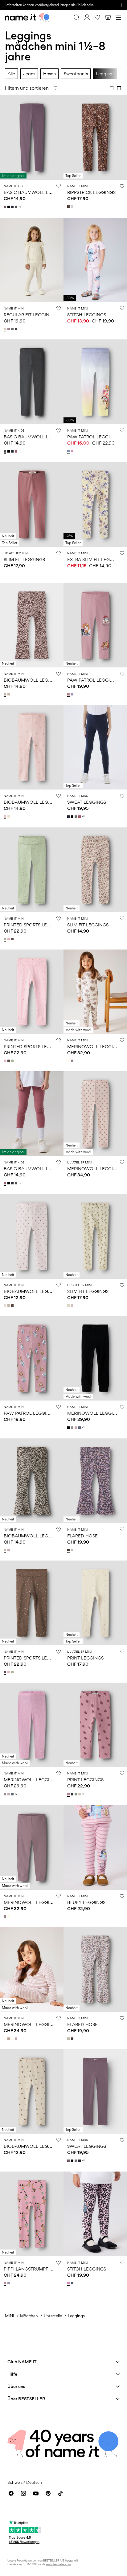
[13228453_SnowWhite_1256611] (69, 1061)
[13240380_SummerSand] (6, 329)
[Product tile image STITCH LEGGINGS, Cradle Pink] (95, 260)
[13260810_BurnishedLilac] (6, 694)
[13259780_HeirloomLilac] (73, 694)
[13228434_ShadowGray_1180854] (9, 2039)
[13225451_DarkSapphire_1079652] (73, 1794)
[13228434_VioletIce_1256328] (17, 2039)
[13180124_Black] (9, 207)
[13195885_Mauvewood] (80, 817)
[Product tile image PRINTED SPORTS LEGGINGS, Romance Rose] (32, 992)
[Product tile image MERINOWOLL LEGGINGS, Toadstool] (32, 1847)
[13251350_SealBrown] (69, 1550)
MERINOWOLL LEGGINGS (95, 1046)
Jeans (29, 74)
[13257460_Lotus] (6, 816)
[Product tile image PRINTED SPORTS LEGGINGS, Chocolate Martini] (32, 1603)
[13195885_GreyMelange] (76, 817)
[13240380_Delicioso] (17, 329)
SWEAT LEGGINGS (87, 802)
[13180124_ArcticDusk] (6, 207)
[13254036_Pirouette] (73, 451)
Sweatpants (76, 74)
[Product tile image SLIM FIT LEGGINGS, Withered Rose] (32, 505)
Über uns (16, 2386)
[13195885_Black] (73, 817)
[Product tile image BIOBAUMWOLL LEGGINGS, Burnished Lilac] (32, 625)
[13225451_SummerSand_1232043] (80, 1794)
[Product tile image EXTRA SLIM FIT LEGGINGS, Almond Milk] (95, 505)
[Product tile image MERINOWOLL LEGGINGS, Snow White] (95, 992)
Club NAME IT (22, 2362)
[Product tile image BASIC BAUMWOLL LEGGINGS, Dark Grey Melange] (32, 382)
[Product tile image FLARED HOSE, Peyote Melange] (95, 1969)
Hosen (49, 74)
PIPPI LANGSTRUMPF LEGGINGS (38, 2269)
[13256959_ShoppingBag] (13, 1306)
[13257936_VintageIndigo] (73, 2283)
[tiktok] (60, 2493)
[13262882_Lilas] (6, 2283)
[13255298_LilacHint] (73, 207)
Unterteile (53, 2316)
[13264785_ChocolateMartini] (13, 939)
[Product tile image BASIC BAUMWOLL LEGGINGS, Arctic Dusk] (32, 137)
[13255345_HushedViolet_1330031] (73, 1306)
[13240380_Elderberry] (9, 329)
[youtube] (36, 2493)
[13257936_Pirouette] (69, 2283)
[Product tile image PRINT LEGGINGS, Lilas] (95, 1725)
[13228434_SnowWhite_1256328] (13, 2039)
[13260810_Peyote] (9, 694)
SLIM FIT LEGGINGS (24, 559)
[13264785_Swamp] (6, 939)
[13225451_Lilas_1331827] (69, 1794)
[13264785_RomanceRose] (9, 939)
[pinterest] (48, 2493)
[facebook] (11, 2493)
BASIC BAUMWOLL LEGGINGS (36, 192)
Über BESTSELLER (26, 2399)
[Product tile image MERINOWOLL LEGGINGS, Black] (95, 1358)
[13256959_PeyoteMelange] (9, 1306)
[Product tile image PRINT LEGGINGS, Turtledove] (95, 1603)
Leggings (105, 74)
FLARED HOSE (82, 1536)
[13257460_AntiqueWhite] (9, 816)
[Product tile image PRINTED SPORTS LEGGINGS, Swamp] (32, 870)
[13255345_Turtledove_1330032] (69, 1306)
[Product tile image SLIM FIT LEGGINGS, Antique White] (95, 870)
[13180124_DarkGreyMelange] (17, 207)
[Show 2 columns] (119, 88)
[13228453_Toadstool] (73, 1061)
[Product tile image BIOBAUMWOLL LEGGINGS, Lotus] (32, 747)
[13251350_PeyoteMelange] (73, 1550)
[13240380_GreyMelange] (13, 329)
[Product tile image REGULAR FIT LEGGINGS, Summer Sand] (32, 260)
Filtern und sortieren (27, 88)
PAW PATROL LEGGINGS (93, 437)
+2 (83, 1427)
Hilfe (12, 2374)
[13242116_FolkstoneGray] (80, 1428)
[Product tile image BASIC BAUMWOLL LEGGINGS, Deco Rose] (32, 1114)
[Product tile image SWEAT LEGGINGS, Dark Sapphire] (95, 747)
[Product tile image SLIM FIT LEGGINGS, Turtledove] (95, 1236)
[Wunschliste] (97, 17)
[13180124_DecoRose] (17, 451)
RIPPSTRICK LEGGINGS (91, 192)
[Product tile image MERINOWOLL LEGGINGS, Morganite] (95, 1114)
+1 (83, 1794)
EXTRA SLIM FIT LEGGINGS (95, 559)
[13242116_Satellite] (73, 1428)
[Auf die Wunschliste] (59, 186)
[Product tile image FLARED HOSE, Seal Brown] (95, 1481)
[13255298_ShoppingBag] (69, 207)
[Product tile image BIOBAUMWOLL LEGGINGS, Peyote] (32, 1481)
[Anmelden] (87, 17)
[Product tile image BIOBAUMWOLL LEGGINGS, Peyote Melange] (32, 2092)
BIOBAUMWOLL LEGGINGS (33, 680)
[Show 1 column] (112, 88)
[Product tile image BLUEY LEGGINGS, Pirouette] (95, 1847)
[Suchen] (76, 17)
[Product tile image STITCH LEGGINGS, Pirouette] (95, 2214)
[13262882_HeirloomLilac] (9, 2283)
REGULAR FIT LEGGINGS (29, 315)
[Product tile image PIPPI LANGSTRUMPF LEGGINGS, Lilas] (32, 2214)
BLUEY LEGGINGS (86, 1902)
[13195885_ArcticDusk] (69, 2161)
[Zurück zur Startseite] (27, 17)
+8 (83, 816)
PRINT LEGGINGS (85, 1658)
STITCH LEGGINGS (87, 315)
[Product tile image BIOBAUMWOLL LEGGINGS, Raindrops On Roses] (32, 1236)
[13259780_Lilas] (69, 694)
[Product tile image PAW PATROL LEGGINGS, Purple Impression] (95, 382)
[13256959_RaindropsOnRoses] (6, 1306)
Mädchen (29, 2316)
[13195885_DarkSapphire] (69, 817)
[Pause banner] (122, 5)
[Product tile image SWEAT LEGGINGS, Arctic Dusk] (95, 2092)
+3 (20, 207)
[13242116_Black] (69, 1428)
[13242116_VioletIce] (76, 1428)
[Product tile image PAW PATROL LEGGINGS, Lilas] (95, 625)
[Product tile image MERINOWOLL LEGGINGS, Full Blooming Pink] (32, 1725)
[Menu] (118, 17)
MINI (10, 2316)
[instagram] (23, 2493)
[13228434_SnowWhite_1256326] (6, 2039)
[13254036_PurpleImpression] (69, 451)
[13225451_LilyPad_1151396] (76, 1794)
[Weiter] (6, 143)
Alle (11, 74)
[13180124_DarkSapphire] (13, 207)
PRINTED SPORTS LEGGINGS (34, 925)
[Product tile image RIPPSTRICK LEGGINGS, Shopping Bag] (95, 137)
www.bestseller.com (58, 2564)
